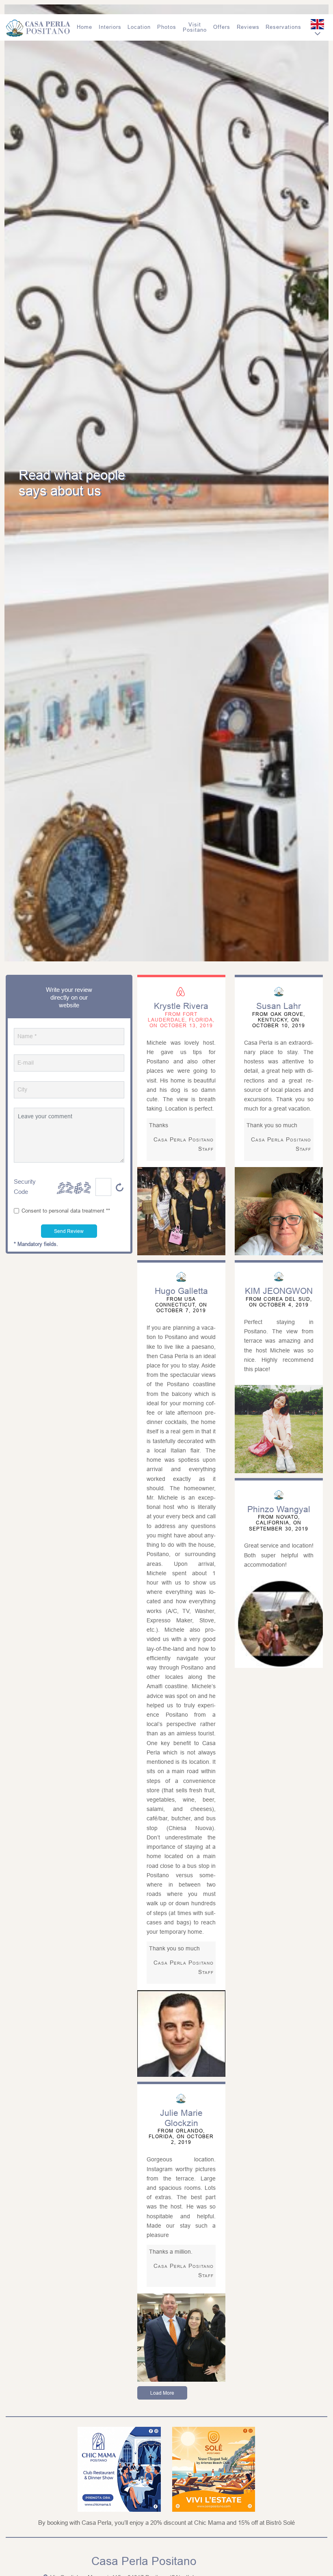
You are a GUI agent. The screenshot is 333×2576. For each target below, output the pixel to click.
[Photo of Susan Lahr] (279, 1211)
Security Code (25, 1187)
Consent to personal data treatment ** (66, 1211)
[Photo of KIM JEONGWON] (279, 1429)
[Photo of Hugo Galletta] (181, 2034)
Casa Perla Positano (144, 2561)
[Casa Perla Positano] (38, 27)
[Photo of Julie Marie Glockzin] (181, 2338)
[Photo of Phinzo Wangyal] (279, 1624)
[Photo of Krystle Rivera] (181, 1211)
